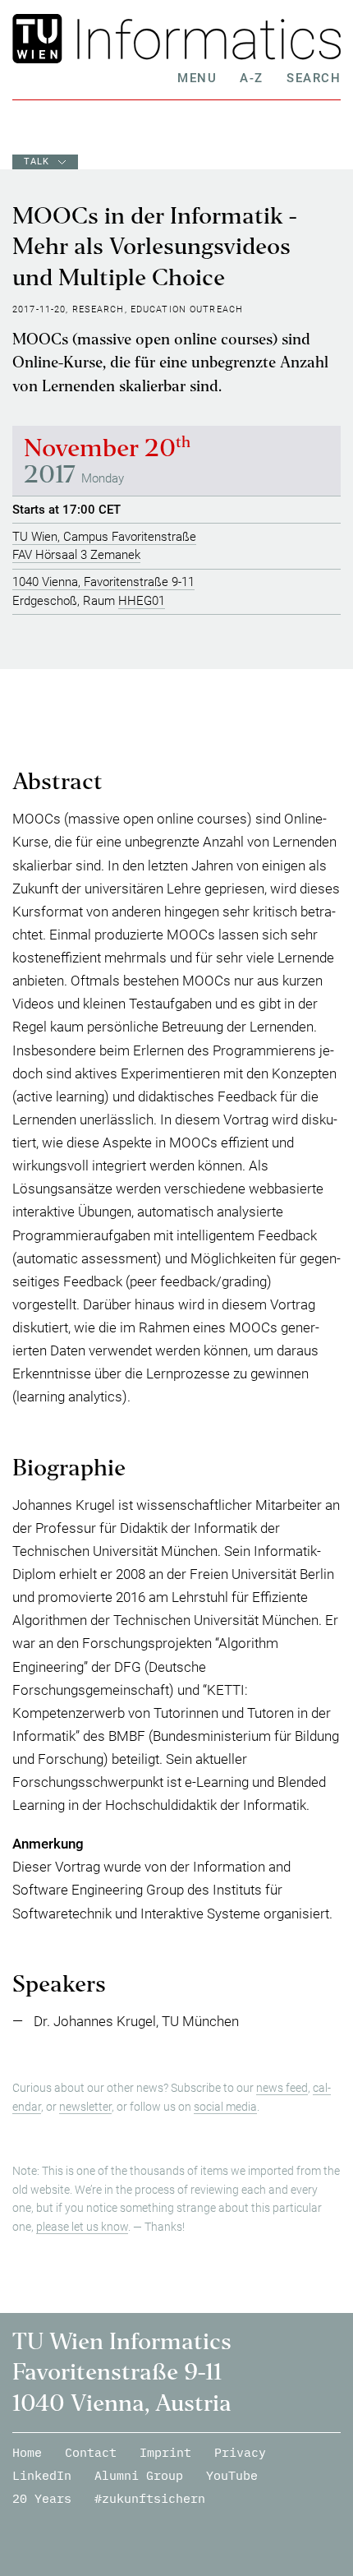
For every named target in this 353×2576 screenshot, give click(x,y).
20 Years (42, 2498)
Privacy (240, 2452)
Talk (37, 162)
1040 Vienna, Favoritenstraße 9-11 (103, 582)
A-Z (252, 78)
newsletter (85, 2107)
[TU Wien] (40, 39)
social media (225, 2107)
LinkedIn (42, 2475)
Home (27, 2452)
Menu (197, 78)
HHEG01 (142, 601)
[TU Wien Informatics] (204, 39)
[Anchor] (110, 786)
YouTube (232, 2475)
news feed (282, 2088)
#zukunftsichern (150, 2498)
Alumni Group (139, 2475)
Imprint (165, 2452)
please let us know (82, 2227)
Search (314, 78)
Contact (91, 2452)
